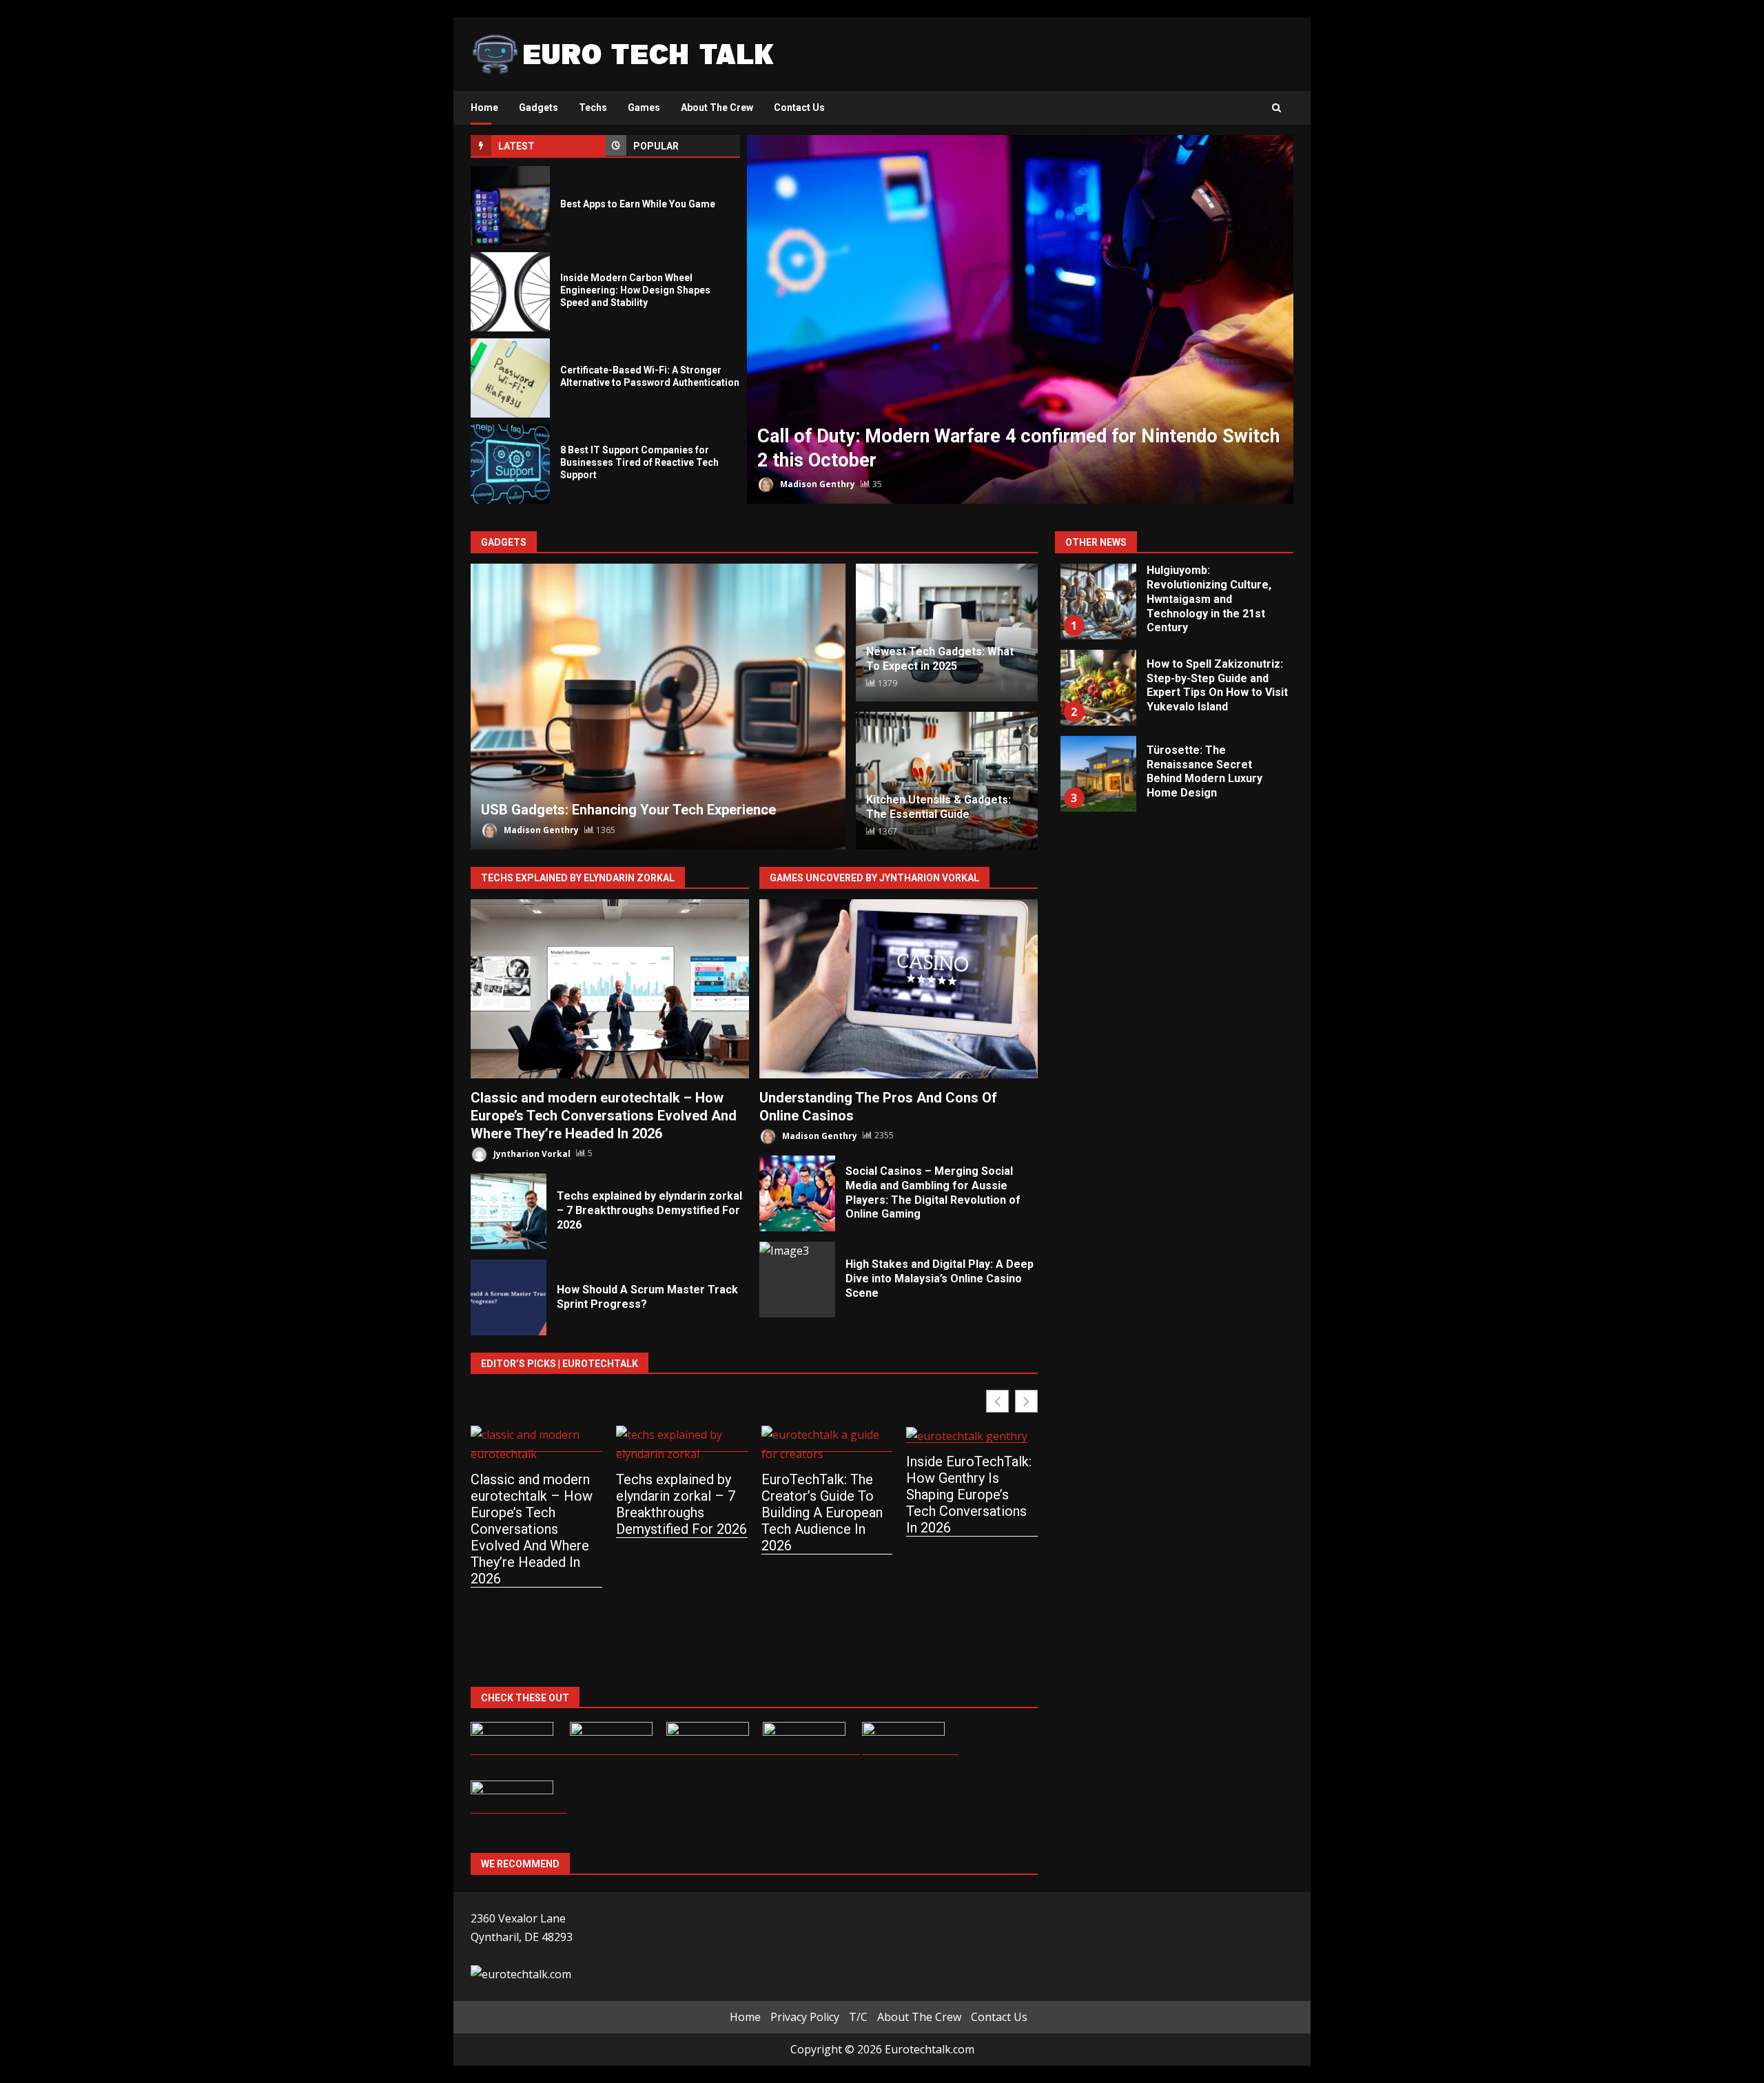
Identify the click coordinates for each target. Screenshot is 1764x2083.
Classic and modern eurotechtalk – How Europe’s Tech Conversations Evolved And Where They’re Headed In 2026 (610, 989)
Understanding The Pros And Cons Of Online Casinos (899, 989)
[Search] (1276, 108)
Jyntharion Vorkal (531, 1153)
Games (644, 107)
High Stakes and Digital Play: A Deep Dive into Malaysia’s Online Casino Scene (797, 1280)
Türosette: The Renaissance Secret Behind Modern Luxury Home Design (1098, 774)
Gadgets (539, 107)
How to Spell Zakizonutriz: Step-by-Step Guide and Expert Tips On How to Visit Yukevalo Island (1098, 688)
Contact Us (799, 107)
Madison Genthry (817, 484)
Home (484, 107)
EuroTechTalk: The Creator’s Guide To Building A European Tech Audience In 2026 (822, 1512)
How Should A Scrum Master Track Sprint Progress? (509, 1297)
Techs (593, 107)
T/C (858, 2017)
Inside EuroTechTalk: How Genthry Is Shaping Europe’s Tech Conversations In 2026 (969, 1495)
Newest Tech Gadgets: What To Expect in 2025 (940, 659)
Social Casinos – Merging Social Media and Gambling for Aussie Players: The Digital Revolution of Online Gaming (797, 1193)
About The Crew (717, 107)
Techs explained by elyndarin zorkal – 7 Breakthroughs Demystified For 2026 (509, 1211)
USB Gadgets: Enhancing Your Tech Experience (658, 707)
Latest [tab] (516, 146)
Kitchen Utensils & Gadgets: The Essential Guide (939, 807)
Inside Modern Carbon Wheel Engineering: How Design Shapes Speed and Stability (510, 292)
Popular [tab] (656, 146)
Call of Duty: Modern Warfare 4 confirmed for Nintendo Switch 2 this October (1020, 319)
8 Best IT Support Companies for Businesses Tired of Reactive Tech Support (510, 464)
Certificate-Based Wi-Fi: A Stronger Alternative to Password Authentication (510, 378)
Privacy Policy (805, 2017)
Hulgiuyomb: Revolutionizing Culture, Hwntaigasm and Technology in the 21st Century (1098, 602)
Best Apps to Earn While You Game (510, 206)
